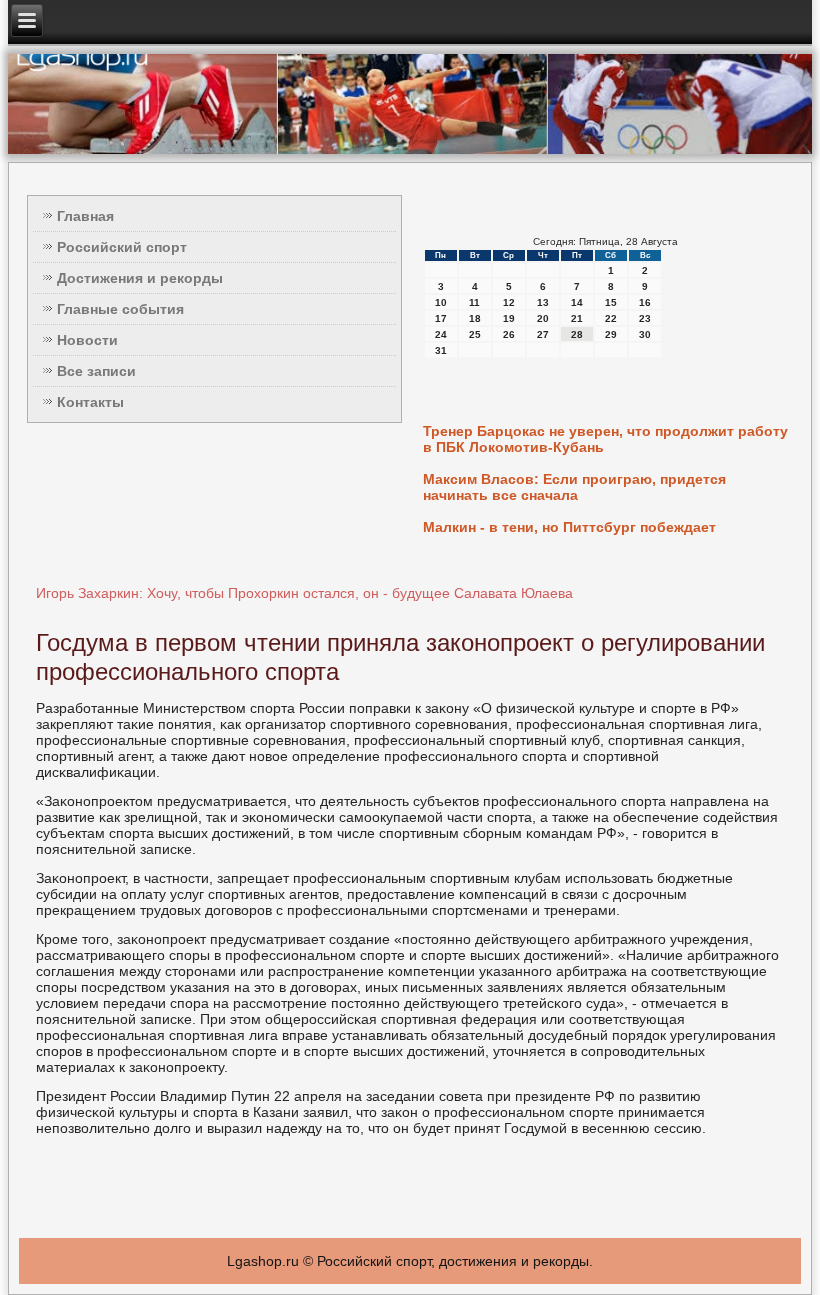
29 (611, 334)
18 (475, 318)
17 (441, 318)
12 (509, 302)
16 (645, 302)
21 (577, 318)
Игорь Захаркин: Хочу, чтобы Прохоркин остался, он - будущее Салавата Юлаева (304, 593)
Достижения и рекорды (140, 278)
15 (611, 302)
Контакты (90, 402)
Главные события (120, 309)
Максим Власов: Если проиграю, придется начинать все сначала (574, 487)
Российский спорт (122, 247)
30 (645, 334)
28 (577, 334)
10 (441, 302)
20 (543, 318)
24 (441, 334)
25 (475, 334)
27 (543, 334)
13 (543, 302)
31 (441, 350)
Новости (87, 340)
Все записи (96, 371)
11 (474, 302)
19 (509, 318)
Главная (85, 216)
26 (509, 334)
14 (577, 302)
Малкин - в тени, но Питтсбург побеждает (569, 527)
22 (611, 318)
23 (645, 318)
